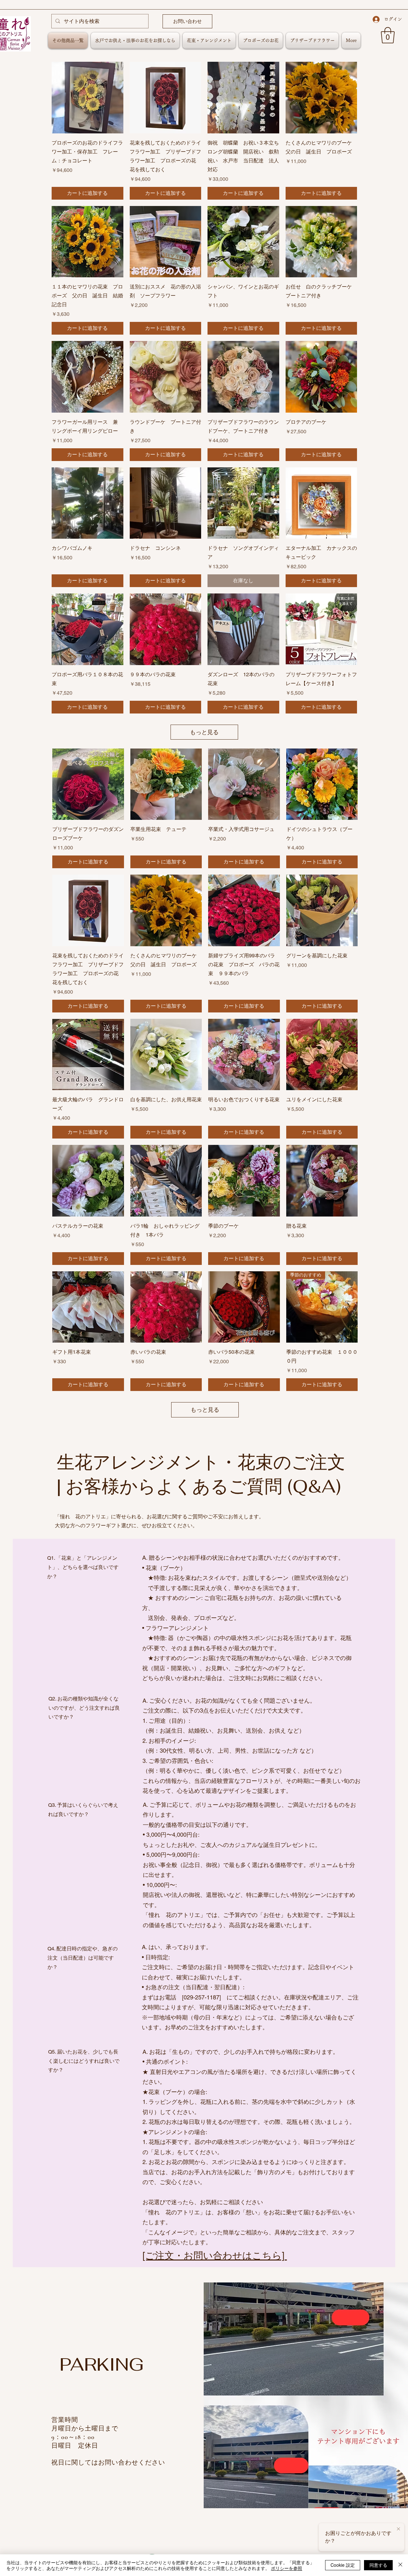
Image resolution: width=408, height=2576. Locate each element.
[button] (388, 35)
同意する (378, 2565)
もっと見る (204, 732)
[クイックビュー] (87, 98)
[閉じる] (400, 2565)
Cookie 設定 (343, 2565)
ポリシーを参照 (287, 2568)
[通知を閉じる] (398, 2529)
